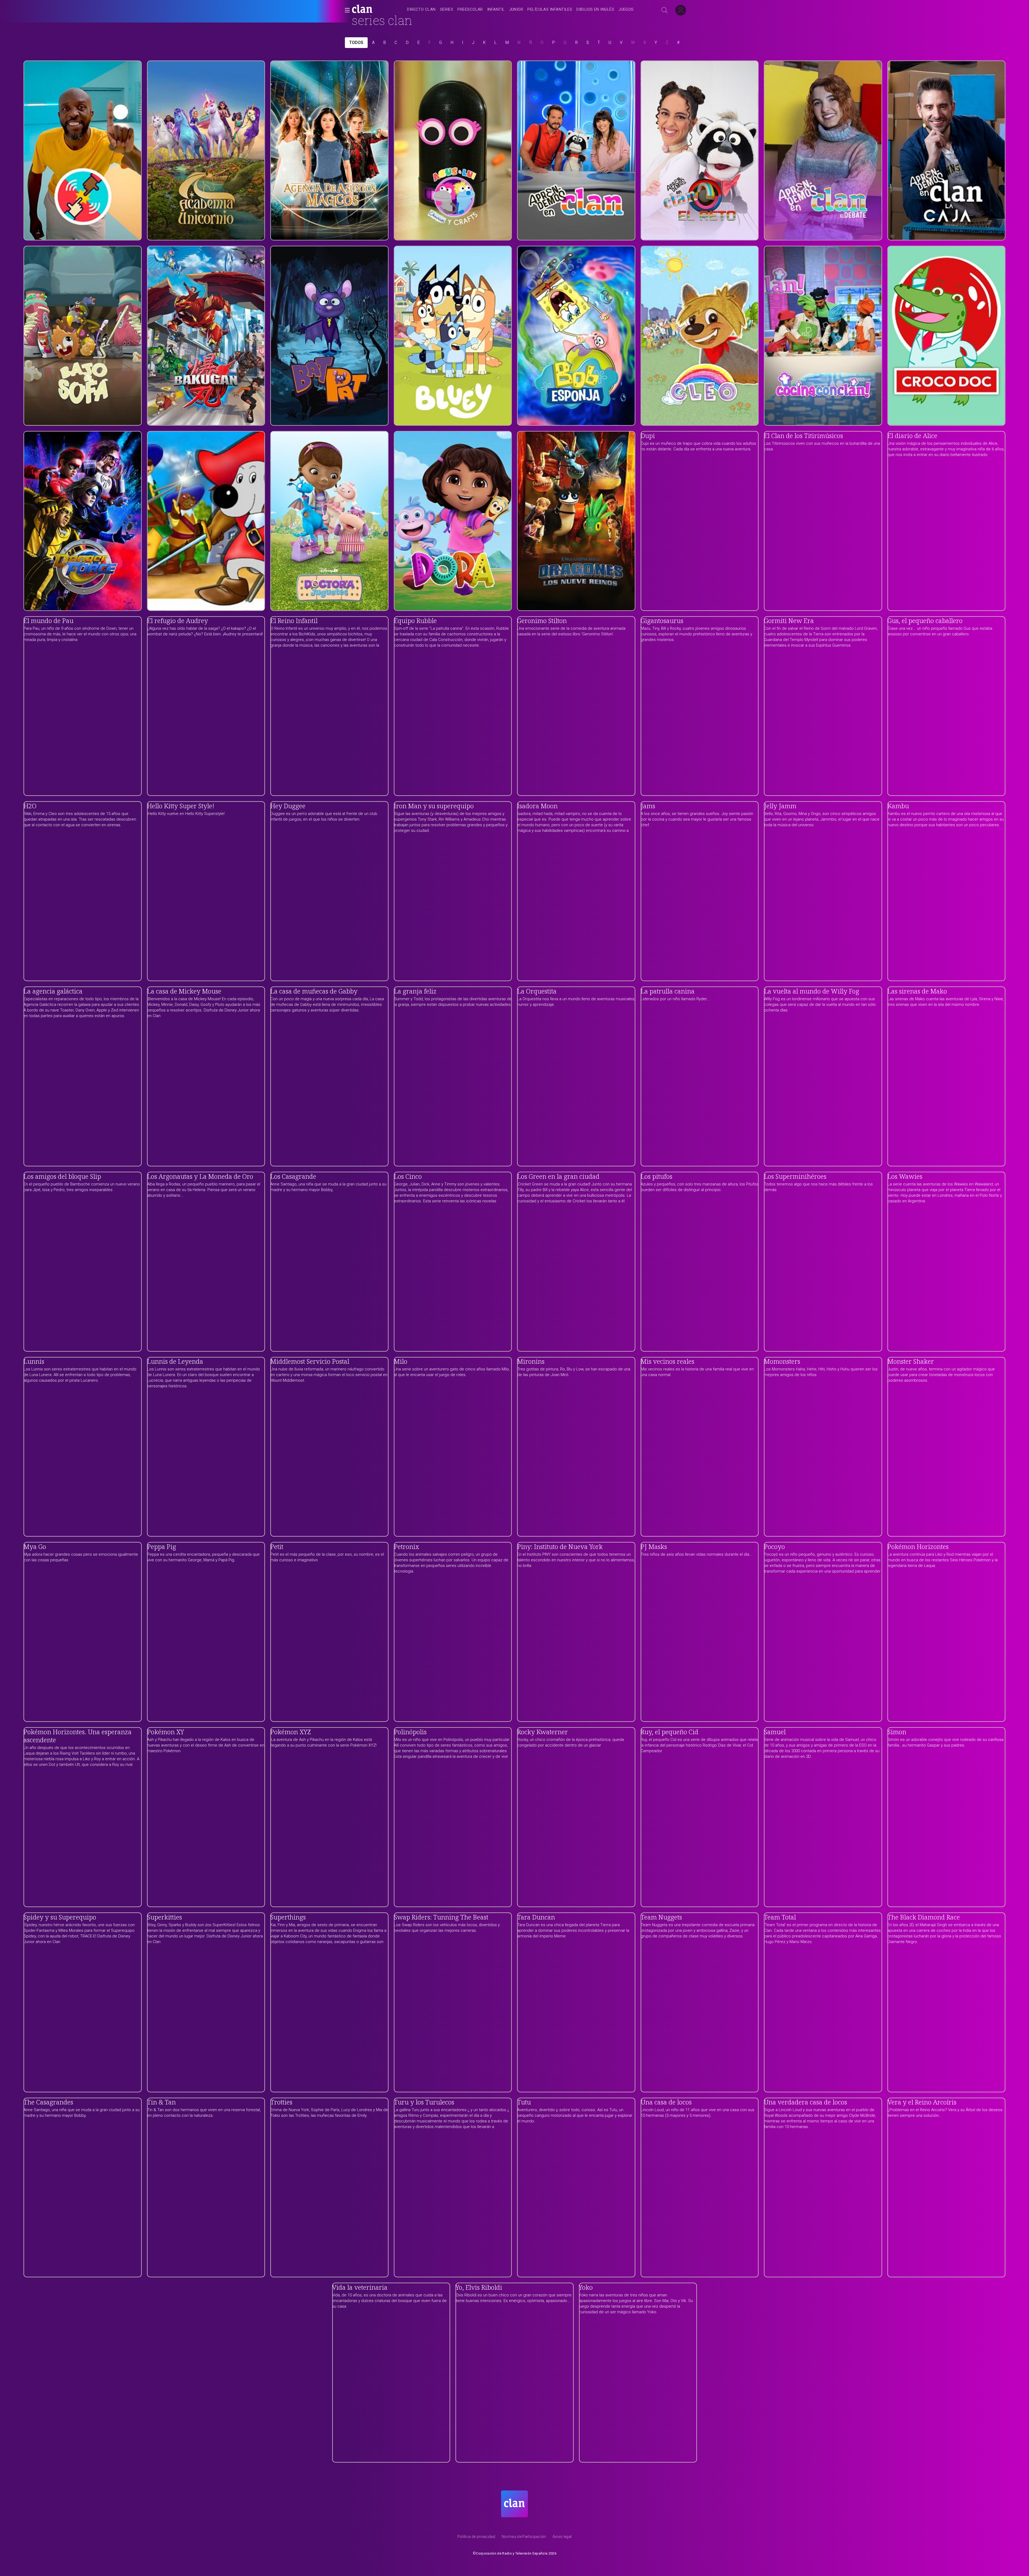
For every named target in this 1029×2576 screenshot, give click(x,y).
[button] (346, 10)
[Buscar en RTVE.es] (665, 10)
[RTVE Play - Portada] (362, 10)
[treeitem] (421, 10)
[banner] (375, 10)
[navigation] (520, 10)
